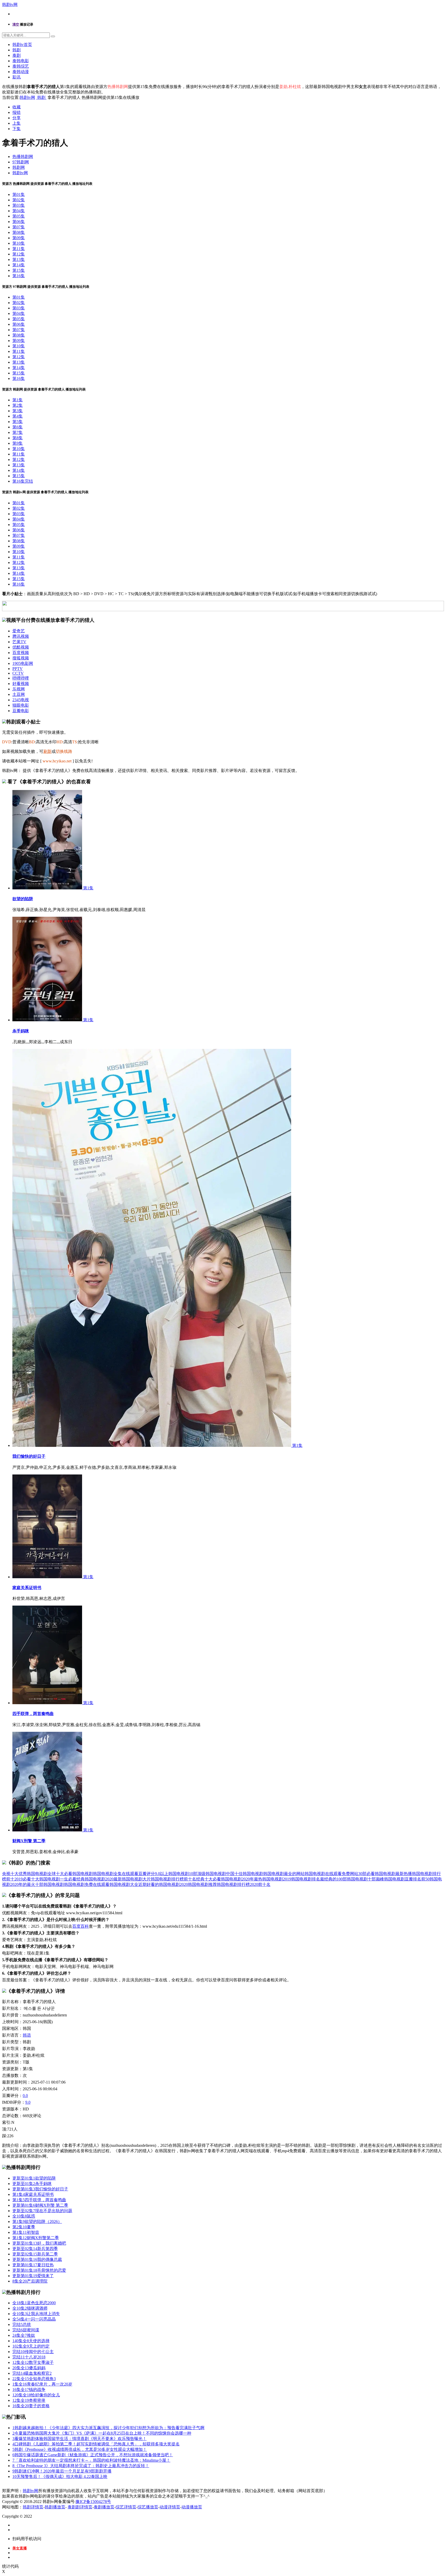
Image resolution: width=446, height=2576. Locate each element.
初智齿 (26, 2232)
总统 (22, 2324)
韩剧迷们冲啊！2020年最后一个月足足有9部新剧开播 (62, 2471)
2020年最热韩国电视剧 (262, 1879)
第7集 (18, 432)
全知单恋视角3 (34, 2379)
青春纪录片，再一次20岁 (42, 2384)
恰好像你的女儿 (36, 2395)
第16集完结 (23, 481)
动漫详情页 (170, 2507)
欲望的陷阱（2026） (37, 2222)
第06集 (19, 222)
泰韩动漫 (21, 72)
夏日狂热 (33, 2265)
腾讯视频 (21, 636)
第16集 (19, 276)
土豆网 (19, 694)
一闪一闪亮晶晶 (34, 2319)
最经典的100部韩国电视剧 (344, 1879)
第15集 (19, 270)
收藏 (17, 107)
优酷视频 (21, 647)
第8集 (18, 438)
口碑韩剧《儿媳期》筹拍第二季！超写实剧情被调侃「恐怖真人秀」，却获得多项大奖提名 (96, 2444)
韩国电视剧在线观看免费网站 (331, 1874)
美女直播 (20, 2548)
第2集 (18, 405)
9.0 (28, 2102)
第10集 (19, 243)
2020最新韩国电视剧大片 (128, 1879)
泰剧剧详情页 (80, 2507)
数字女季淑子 (33, 2362)
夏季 (24, 2227)
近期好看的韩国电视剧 (159, 1884)
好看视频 (21, 684)
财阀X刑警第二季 (36, 2238)
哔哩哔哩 (21, 678)
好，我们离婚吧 (39, 2243)
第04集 (19, 211)
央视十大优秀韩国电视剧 (25, 1874)
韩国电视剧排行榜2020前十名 (244, 1884)
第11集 (19, 249)
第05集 (19, 216)
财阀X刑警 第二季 (29, 1841)
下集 (17, 129)
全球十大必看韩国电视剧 (70, 1874)
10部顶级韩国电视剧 (208, 1874)
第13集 (19, 260)
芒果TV (19, 642)
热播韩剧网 (23, 157)
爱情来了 (33, 2276)
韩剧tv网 (10, 5)
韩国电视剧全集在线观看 (116, 1874)
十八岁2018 (29, 2357)
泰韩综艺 (21, 66)
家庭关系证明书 (27, 1588)
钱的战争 (29, 2390)
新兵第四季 (35, 2249)
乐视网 (19, 689)
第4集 (18, 416)
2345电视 (21, 700)
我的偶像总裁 (37, 2259)
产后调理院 (30, 2281)
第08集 (19, 232)
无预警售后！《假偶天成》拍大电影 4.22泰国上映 (60, 2477)
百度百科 (81, 1926)
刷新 (47, 751)
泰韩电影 (21, 61)
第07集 (19, 227)
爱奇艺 (19, 631)
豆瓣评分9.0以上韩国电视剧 (164, 1874)
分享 (17, 118)
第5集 (18, 422)
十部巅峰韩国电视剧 (386, 1879)
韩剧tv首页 (22, 45)
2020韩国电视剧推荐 (198, 1884)
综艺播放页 (148, 2507)
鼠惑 (24, 2216)
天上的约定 (31, 2346)
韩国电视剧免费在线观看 (87, 1884)
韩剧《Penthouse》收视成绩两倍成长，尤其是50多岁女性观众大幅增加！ (80, 2449)
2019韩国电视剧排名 (301, 1879)
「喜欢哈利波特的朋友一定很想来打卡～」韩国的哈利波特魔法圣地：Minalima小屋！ (91, 2460)
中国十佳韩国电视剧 (245, 1874)
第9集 (18, 443)
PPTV (18, 669)
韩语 (27, 2035)
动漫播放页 (192, 2507)
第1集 (18, 400)
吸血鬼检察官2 (32, 2373)
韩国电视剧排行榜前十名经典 (178, 1879)
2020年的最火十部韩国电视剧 (37, 1884)
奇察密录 (29, 2400)
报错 (17, 112)
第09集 (19, 238)
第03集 (19, 205)
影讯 (17, 77)
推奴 (24, 2335)
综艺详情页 (126, 2507)
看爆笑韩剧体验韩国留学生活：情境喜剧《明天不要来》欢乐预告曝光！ (79, 2439)
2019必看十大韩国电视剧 (37, 1879)
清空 (16, 24)
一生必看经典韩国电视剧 (83, 1879)
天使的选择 (31, 2341)
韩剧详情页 (33, 2507)
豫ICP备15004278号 (93, 2502)
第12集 (19, 254)
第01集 (19, 194)
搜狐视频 (21, 658)
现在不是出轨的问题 (42, 2211)
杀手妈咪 (21, 1031)
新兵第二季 (35, 2254)
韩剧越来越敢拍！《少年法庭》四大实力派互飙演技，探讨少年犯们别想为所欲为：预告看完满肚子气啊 (108, 2428)
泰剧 (17, 55)
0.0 (25, 2096)
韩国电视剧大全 (124, 1884)
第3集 (18, 411)
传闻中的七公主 (33, 2352)
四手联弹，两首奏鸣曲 (33, 1714)
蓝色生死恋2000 (34, 2303)
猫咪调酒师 (30, 2308)
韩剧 (17, 50)
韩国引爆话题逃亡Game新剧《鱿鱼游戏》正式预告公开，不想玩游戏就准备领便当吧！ (93, 2455)
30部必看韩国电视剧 (377, 1874)
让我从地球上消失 (36, 2314)
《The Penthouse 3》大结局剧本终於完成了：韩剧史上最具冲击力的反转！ (81, 2466)
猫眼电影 (21, 705)
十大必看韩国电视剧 (223, 1879)
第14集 (19, 265)
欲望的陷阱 (23, 899)
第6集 (18, 427)
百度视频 (21, 653)
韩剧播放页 (55, 2507)
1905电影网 (23, 663)
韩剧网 (19, 167)
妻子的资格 (31, 2406)
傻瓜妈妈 (29, 2368)
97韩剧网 (21, 162)
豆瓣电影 (21, 711)
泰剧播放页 (104, 2507)
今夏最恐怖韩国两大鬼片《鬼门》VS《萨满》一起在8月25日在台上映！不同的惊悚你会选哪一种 (102, 2433)
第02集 (19, 200)
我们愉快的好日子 (29, 1456)
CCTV (18, 673)
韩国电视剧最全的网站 (284, 1874)
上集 (17, 123)
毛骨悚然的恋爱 (39, 2270)
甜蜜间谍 (26, 2330)
